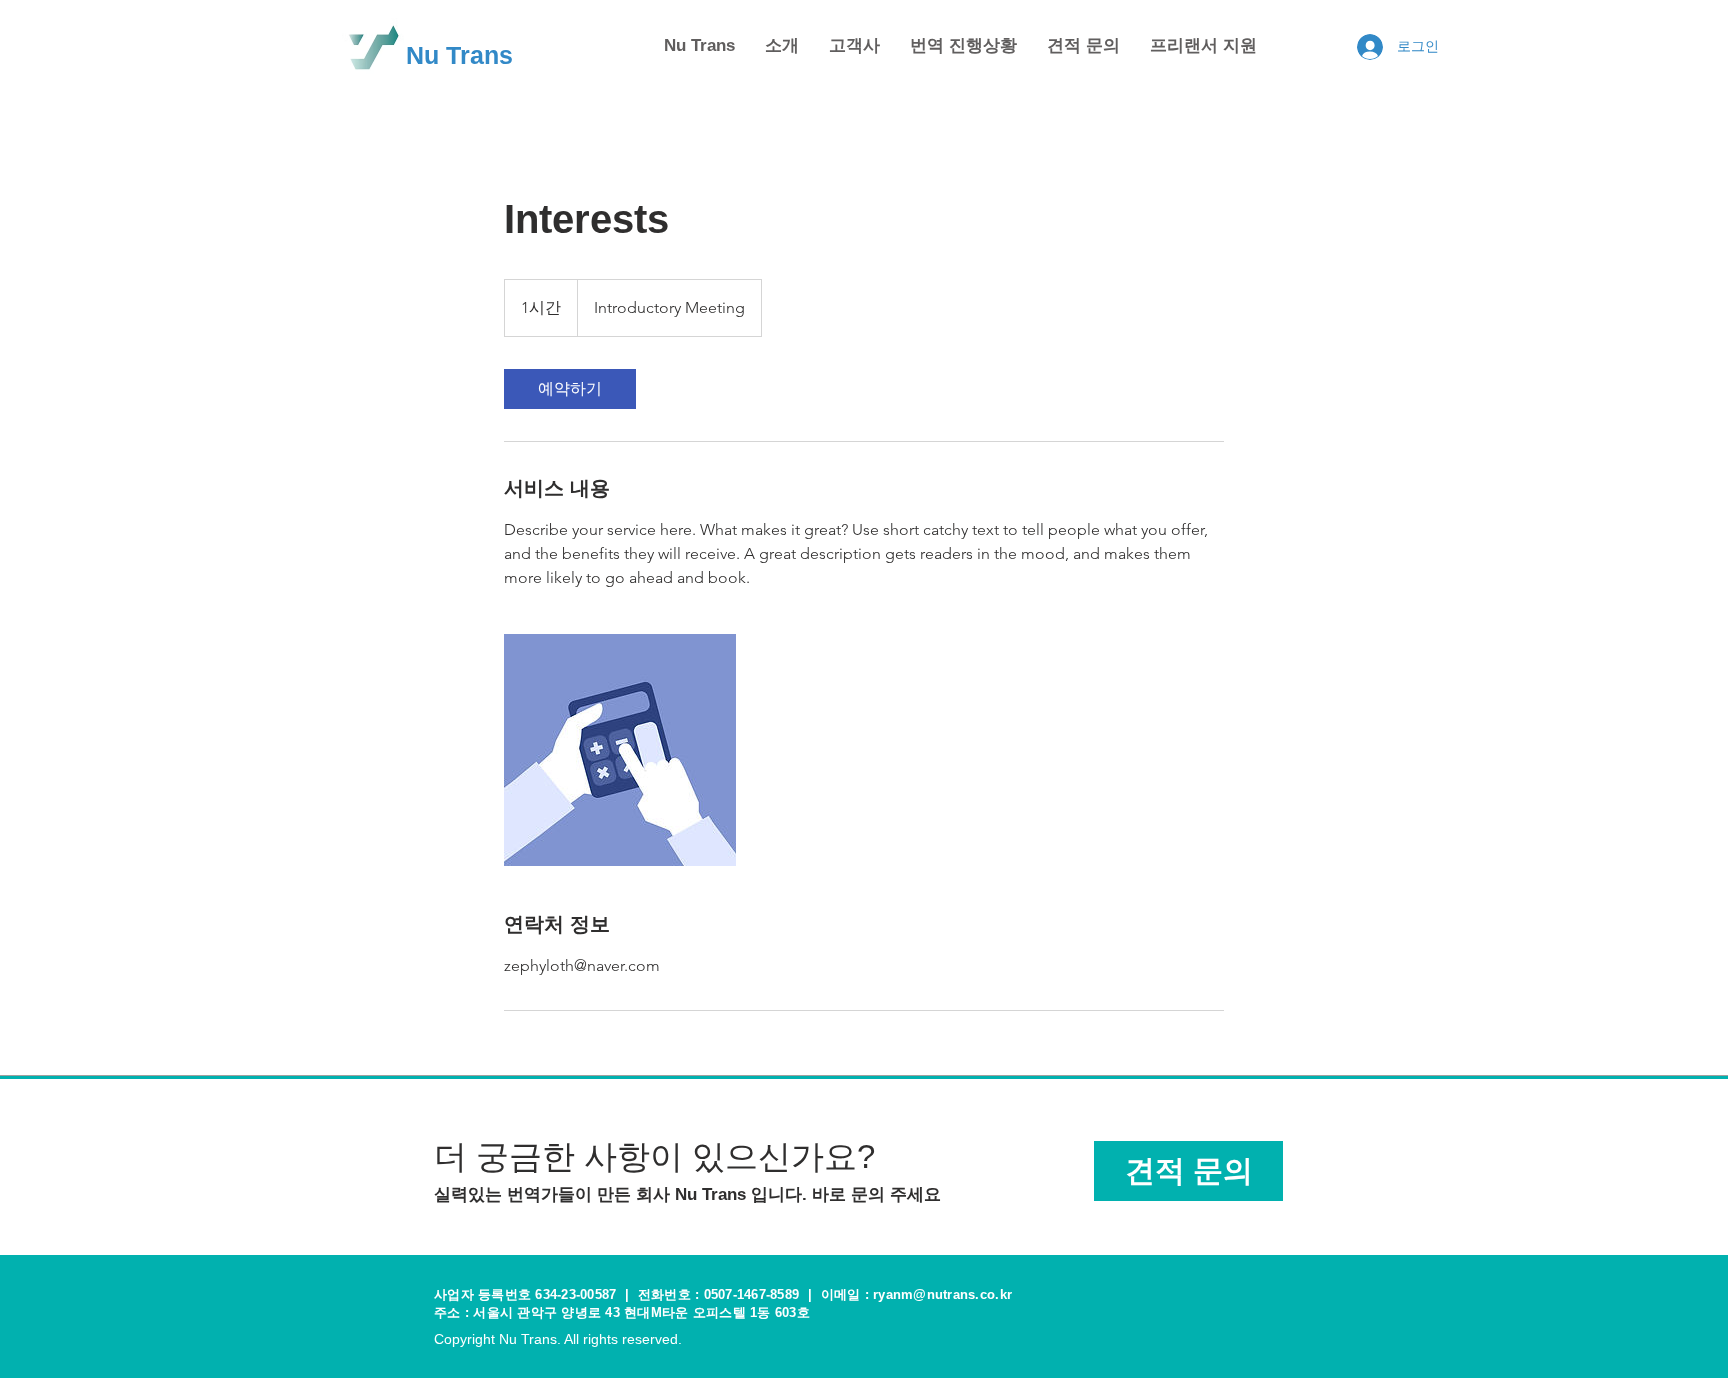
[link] (570, 389)
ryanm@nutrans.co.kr (942, 1294)
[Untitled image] (620, 750)
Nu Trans (459, 55)
